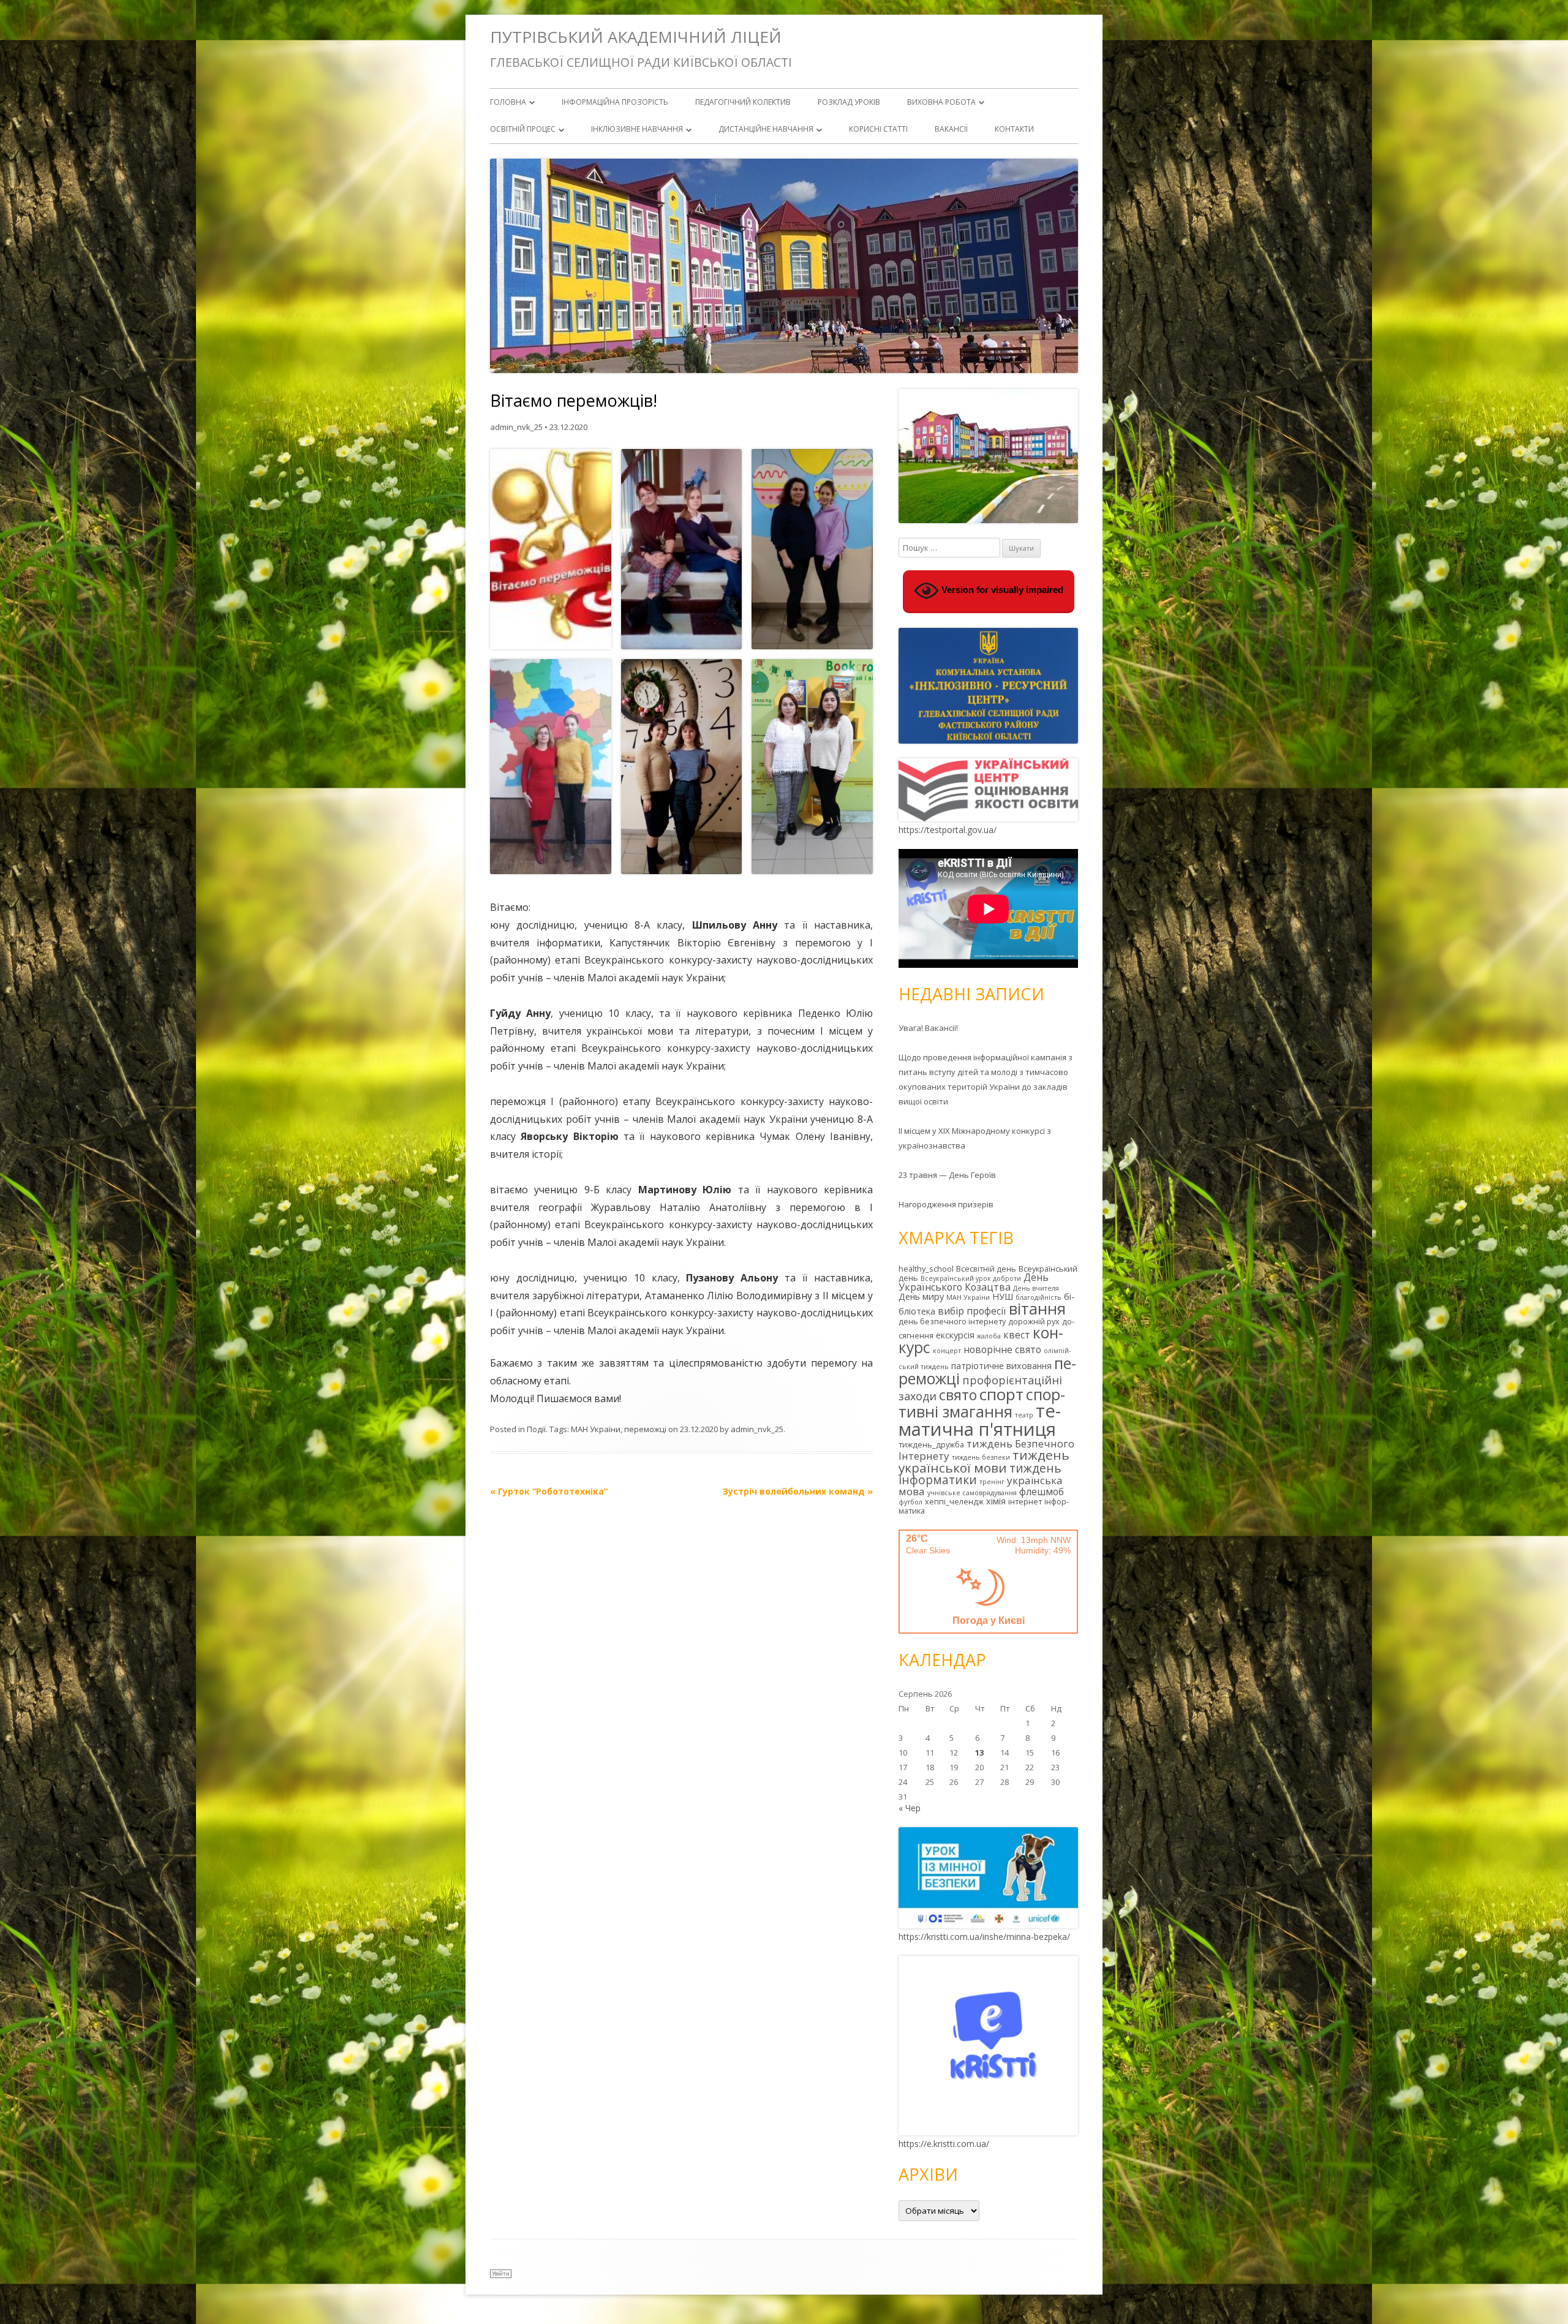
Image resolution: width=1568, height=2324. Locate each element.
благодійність (1038, 1297)
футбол (910, 1502)
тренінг (992, 1482)
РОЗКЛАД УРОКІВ (849, 102)
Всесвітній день (986, 1269)
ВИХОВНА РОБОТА (941, 102)
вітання (1037, 1308)
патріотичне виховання (1001, 1366)
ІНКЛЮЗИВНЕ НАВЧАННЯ (637, 129)
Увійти (501, 2273)
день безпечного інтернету (952, 1321)
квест (1017, 1335)
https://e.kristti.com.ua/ (944, 2144)
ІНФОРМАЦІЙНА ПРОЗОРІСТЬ (615, 102)
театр (1024, 1415)
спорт (1001, 1394)
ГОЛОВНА (508, 102)
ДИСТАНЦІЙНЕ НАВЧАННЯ (766, 129)
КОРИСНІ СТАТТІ (878, 129)
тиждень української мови (984, 1461)
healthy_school (926, 1269)
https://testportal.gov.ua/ (948, 830)
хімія (996, 1501)
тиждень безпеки (981, 1457)
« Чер (910, 1808)
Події (536, 1429)
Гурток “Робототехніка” (549, 1491)
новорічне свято (1002, 1349)
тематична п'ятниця (980, 1420)
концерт (947, 1351)
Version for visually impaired (1001, 590)
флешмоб (1042, 1492)
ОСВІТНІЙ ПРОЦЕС (523, 129)
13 (979, 1752)
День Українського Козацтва (974, 1282)
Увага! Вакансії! (928, 1028)
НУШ (1003, 1296)
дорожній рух (1034, 1321)
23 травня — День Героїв (947, 1175)
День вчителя (1036, 1288)
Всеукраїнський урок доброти (971, 1278)
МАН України (596, 1429)
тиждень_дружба (931, 1444)
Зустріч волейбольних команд (798, 1491)
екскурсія (955, 1335)
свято (958, 1395)
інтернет (1025, 1501)
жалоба (989, 1336)
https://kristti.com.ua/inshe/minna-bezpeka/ (984, 1937)
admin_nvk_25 (516, 427)
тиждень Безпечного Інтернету (986, 1450)
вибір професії (972, 1311)
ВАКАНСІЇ (951, 129)
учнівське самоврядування (972, 1493)
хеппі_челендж (954, 1501)
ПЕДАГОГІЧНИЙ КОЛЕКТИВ (743, 102)
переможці (645, 1429)
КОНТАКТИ (1014, 129)
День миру (921, 1296)
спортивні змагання (982, 1403)
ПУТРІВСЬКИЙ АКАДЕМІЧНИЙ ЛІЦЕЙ (636, 37)
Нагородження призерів (946, 1204)
